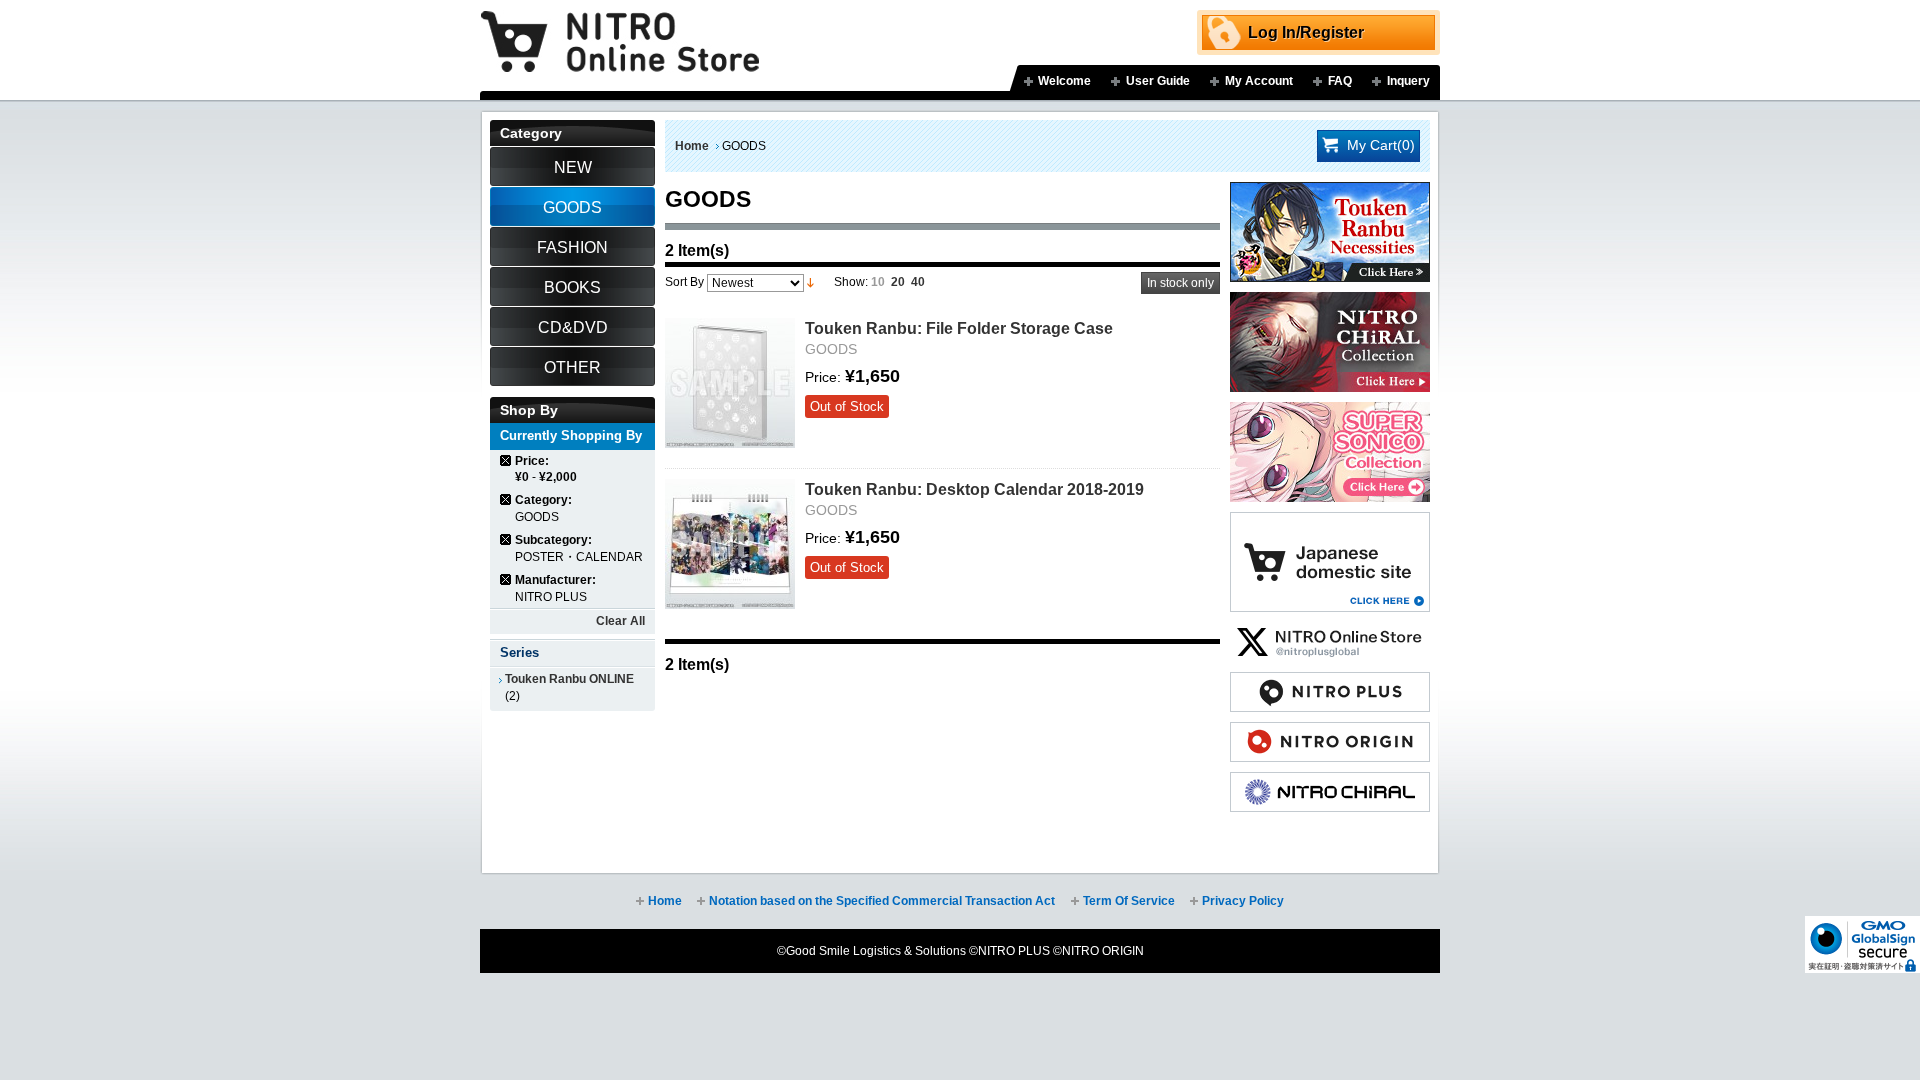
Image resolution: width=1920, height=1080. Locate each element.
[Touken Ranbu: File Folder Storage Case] (730, 383)
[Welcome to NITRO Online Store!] (620, 27)
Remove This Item (506, 460)
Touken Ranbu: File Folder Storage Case (959, 328)
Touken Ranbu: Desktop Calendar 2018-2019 (974, 489)
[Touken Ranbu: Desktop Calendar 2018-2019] (730, 544)
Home (692, 146)
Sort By (684, 282)
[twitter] (1330, 632)
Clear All (620, 621)
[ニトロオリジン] (1330, 732)
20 (898, 282)
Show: (851, 282)
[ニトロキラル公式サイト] (1330, 782)
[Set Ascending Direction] (810, 282)
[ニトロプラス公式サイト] (1330, 682)
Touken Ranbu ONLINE (569, 679)
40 (918, 282)
